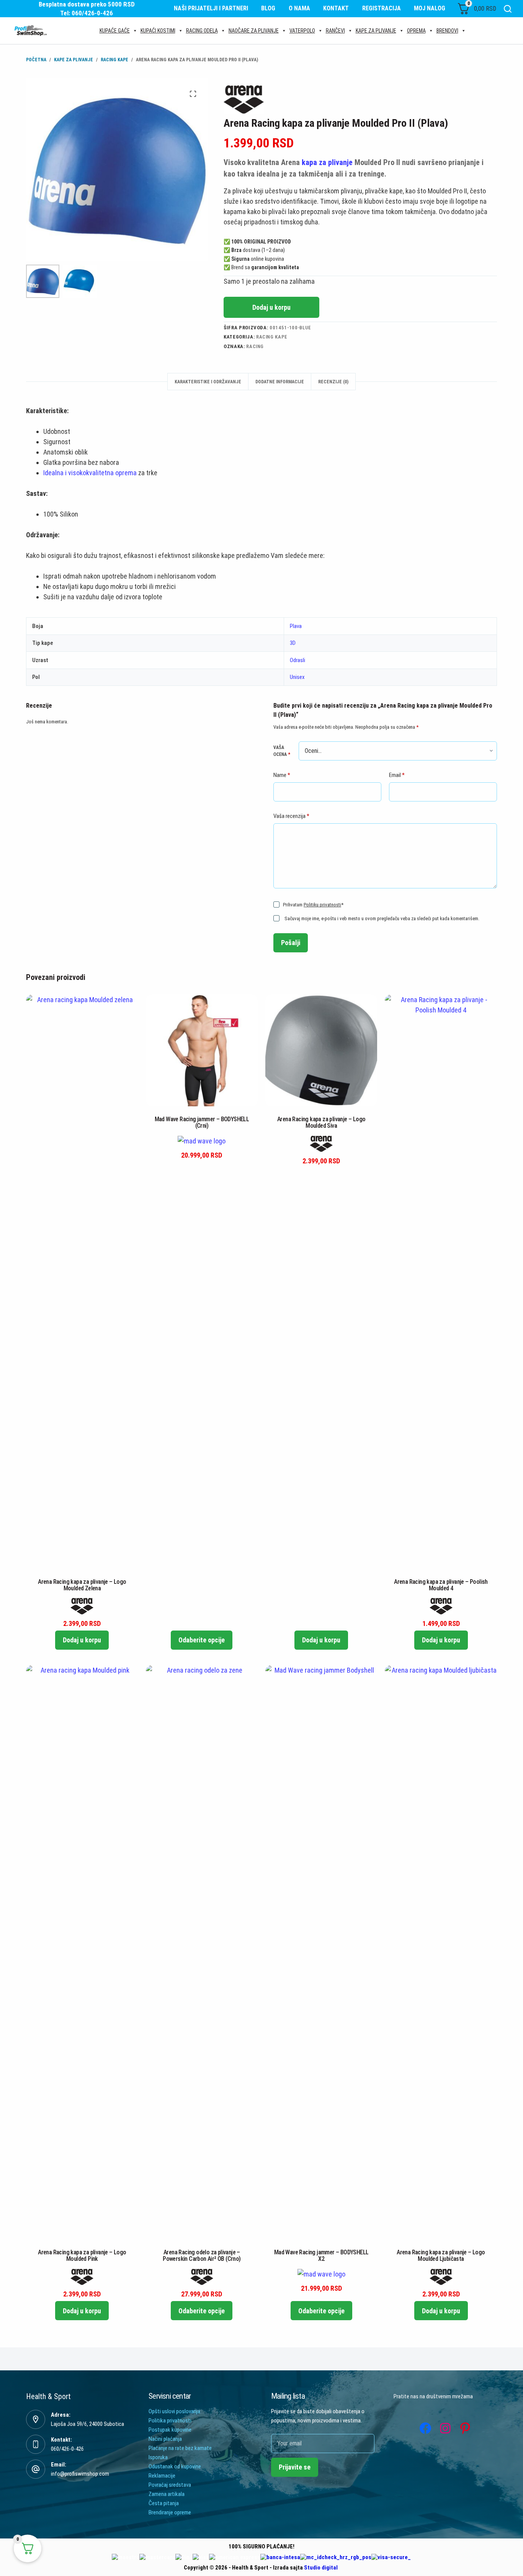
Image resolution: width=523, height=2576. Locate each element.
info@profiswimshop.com (80, 2474)
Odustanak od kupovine (175, 2466)
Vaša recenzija (291, 816)
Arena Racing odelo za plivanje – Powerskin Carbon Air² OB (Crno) (202, 2255)
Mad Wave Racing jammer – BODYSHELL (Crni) (202, 1122)
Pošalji (291, 943)
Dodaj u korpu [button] (82, 1640)
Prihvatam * (313, 905)
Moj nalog (430, 8)
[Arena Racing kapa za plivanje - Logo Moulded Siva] (321, 1050)
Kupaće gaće (115, 31)
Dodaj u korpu (271, 307)
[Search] (508, 9)
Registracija (382, 8)
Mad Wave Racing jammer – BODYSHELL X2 (321, 2255)
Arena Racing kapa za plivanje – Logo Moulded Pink (82, 2255)
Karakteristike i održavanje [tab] (208, 382)
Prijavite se (295, 2467)
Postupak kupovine (170, 2430)
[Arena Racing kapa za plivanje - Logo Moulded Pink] (82, 1952)
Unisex (297, 677)
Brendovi (447, 31)
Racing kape (272, 337)
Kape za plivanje (376, 31)
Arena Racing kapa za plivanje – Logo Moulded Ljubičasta (441, 2255)
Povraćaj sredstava (170, 2485)
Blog (268, 8)
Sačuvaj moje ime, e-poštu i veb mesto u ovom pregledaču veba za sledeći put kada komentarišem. (382, 918)
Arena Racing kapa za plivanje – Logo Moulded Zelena (82, 1585)
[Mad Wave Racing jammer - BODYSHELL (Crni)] (202, 1050)
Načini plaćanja (165, 2439)
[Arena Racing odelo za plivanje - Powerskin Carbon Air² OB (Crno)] (202, 1952)
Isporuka (158, 2457)
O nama (299, 8)
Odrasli (297, 660)
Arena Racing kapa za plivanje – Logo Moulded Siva (321, 1122)
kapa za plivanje (327, 162)
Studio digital (321, 2568)
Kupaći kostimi (158, 31)
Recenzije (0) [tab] (333, 382)
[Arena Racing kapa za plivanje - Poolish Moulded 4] (441, 1282)
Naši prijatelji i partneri (211, 8)
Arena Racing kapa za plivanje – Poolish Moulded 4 (441, 1585)
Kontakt (336, 8)
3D (293, 643)
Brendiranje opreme (170, 2512)
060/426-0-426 (67, 2449)
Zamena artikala (167, 2494)
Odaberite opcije (202, 1640)
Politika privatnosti (170, 2421)
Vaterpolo (302, 31)
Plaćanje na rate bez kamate (180, 2448)
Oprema (416, 31)
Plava (296, 626)
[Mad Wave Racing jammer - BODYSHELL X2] (321, 1952)
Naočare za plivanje (254, 31)
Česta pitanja (164, 2503)
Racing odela (202, 31)
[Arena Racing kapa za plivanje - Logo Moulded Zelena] (82, 1282)
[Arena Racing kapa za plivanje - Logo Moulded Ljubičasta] (441, 1952)
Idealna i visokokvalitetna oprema (90, 473)
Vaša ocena (282, 751)
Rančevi (335, 31)
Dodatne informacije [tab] (280, 382)
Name (282, 775)
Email (397, 775)
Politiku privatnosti (322, 905)
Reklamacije (162, 2476)
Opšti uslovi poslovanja (174, 2411)
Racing (255, 346)
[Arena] (244, 100)
